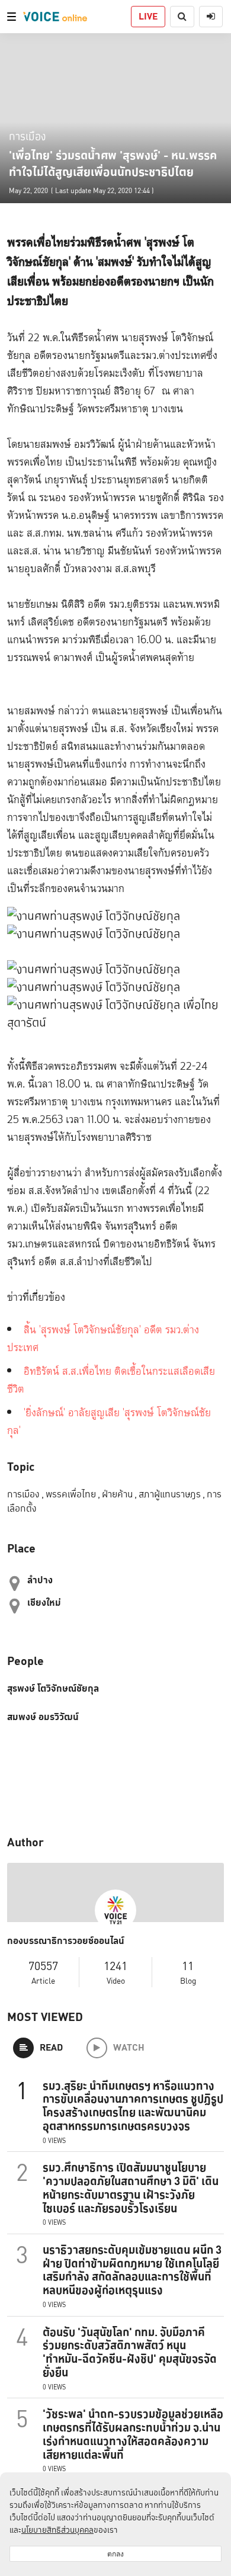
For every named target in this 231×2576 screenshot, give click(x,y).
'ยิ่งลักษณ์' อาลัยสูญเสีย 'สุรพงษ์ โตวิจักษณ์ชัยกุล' (109, 1422)
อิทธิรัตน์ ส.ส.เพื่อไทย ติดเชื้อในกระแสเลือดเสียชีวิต (111, 1380)
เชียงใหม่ (44, 1603)
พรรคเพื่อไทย (73, 1494)
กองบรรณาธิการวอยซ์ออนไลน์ (66, 1941)
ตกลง (115, 2554)
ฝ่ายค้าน (119, 1494)
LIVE (148, 16)
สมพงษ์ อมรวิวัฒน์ (43, 1717)
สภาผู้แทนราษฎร (172, 1494)
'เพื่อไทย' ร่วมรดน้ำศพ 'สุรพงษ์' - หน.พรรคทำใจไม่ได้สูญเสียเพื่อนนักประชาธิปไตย (113, 163)
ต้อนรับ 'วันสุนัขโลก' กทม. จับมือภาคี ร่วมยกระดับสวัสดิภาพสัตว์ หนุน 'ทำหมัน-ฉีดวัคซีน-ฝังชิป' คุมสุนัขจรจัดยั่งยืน (130, 2352)
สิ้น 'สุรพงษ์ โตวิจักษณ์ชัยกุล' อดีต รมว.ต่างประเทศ (103, 1339)
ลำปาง (40, 1580)
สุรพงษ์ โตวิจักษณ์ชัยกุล (53, 1689)
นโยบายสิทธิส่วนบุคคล (57, 2530)
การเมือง (27, 136)
